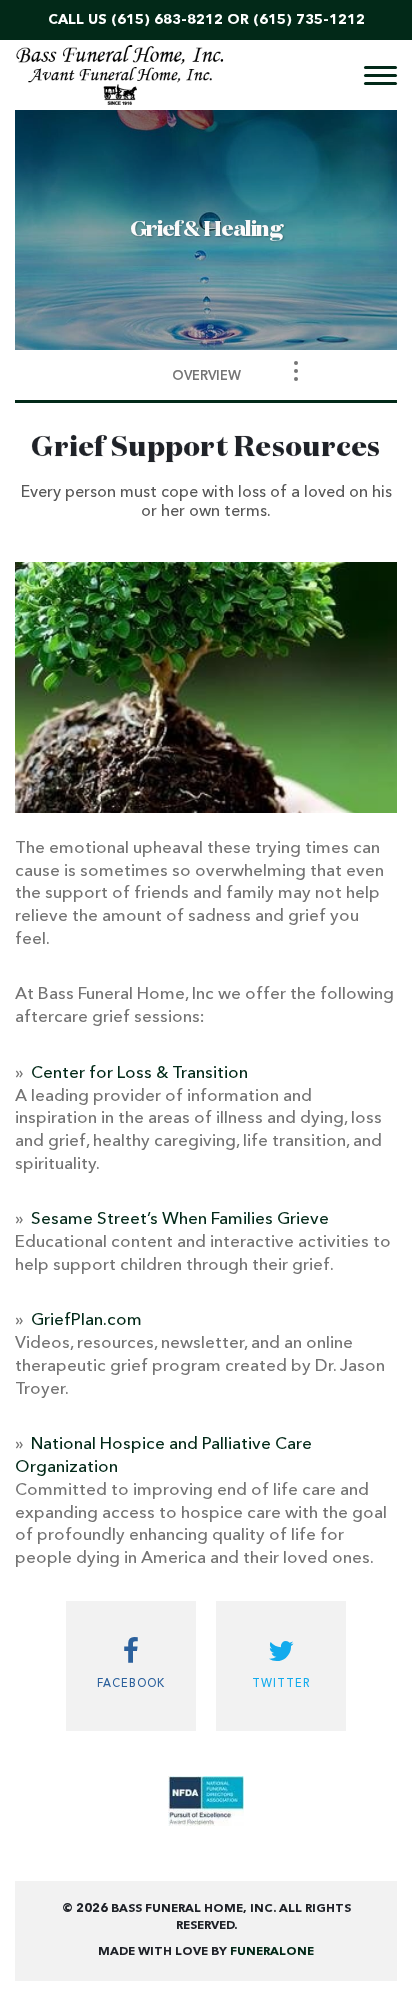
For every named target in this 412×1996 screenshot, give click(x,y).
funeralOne (272, 1952)
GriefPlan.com (86, 1320)
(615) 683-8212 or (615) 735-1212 (238, 20)
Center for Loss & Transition (139, 1073)
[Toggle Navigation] (296, 371)
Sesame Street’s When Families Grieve (180, 1219)
